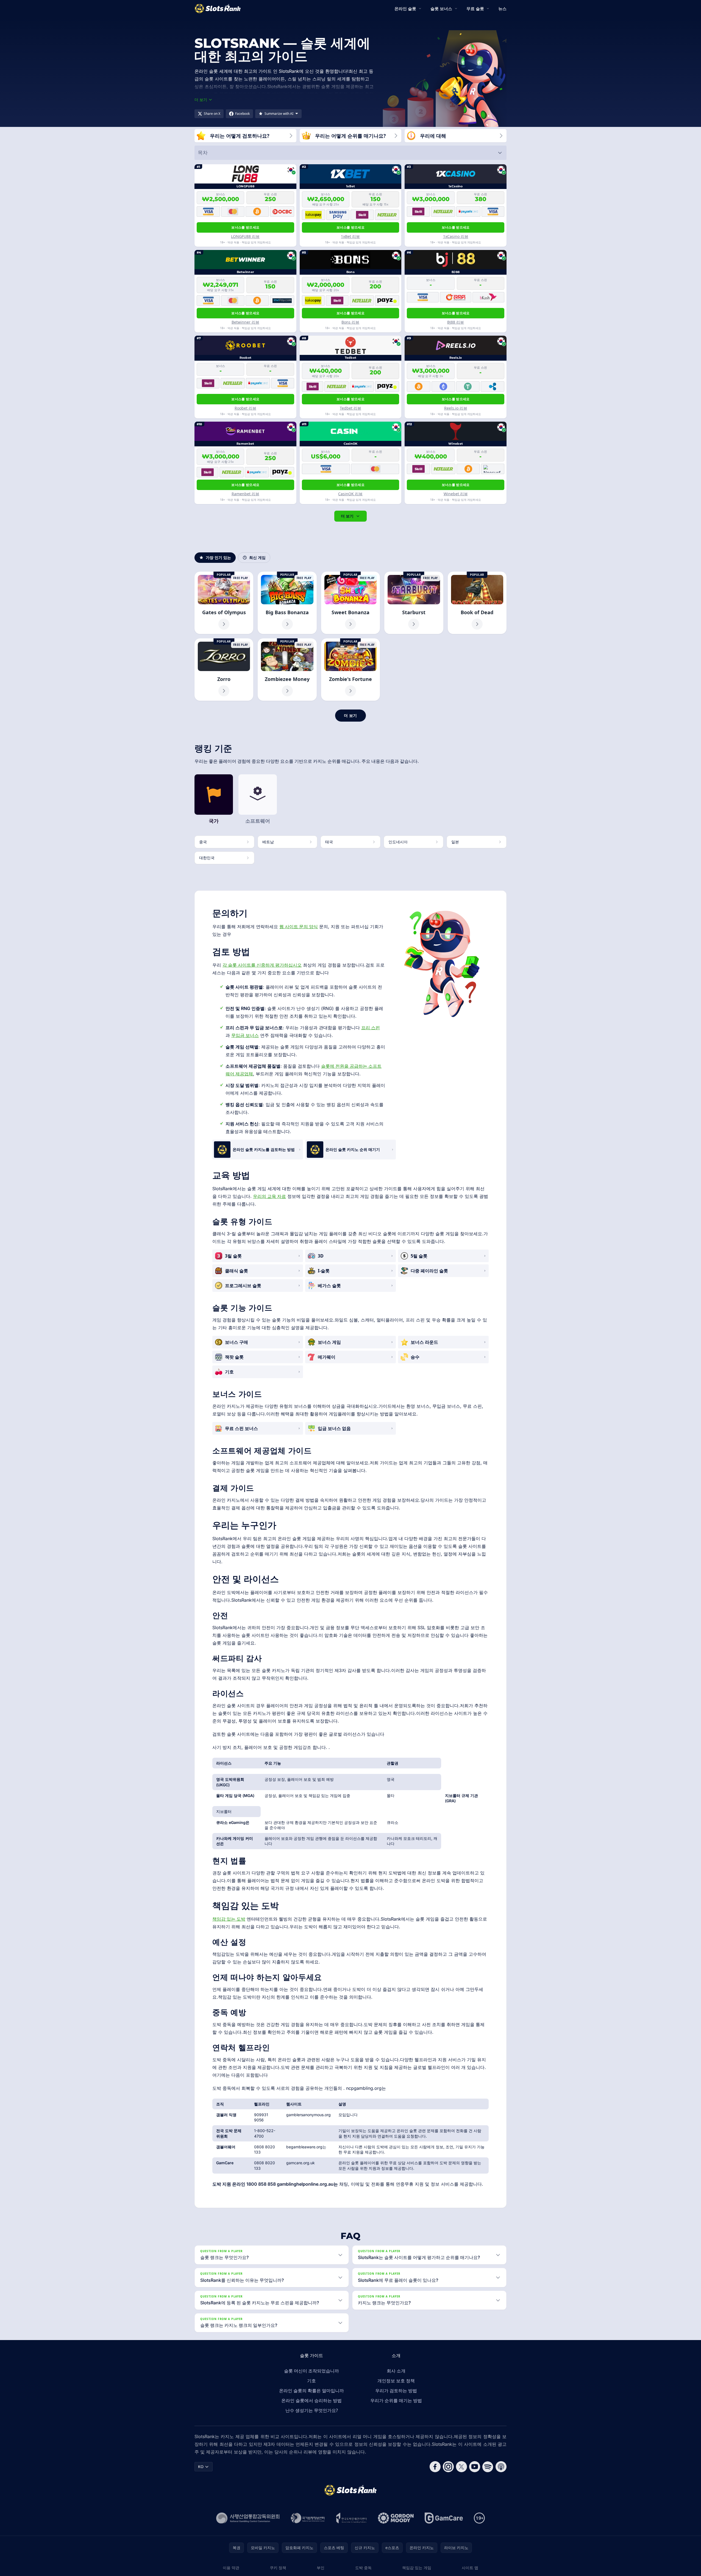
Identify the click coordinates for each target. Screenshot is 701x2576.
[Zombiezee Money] (287, 670)
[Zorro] (224, 670)
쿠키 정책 (278, 2568)
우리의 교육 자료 (269, 1196)
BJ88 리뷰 (456, 322)
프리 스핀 (371, 1028)
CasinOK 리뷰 (350, 494)
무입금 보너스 (245, 1035)
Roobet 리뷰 (245, 408)
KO (201, 2467)
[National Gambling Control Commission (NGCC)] (248, 2518)
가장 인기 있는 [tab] (218, 557)
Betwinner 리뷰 (245, 322)
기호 (311, 2381)
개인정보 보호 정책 (396, 2381)
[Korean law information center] (308, 2518)
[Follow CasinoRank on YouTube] (475, 2467)
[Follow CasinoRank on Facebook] (435, 2467)
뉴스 (502, 9)
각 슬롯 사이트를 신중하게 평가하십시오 (262, 965)
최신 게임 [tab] (257, 557)
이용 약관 (231, 2568)
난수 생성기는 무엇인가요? (312, 2410)
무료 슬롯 (475, 9)
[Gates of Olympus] (224, 603)
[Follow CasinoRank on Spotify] (488, 2467)
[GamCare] (444, 2518)
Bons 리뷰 (350, 322)
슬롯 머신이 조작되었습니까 (311, 2371)
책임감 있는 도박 (229, 1919)
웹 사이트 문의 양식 (299, 927)
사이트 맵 (470, 2568)
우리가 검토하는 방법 (396, 2391)
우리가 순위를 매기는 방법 (396, 2400)
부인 (321, 2568)
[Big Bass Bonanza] (287, 603)
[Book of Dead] (477, 603)
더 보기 (347, 516)
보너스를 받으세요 (245, 227)
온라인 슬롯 (405, 9)
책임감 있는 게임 (417, 2568)
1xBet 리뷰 (350, 236)
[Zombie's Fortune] (350, 670)
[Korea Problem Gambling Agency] (351, 2518)
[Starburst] (414, 603)
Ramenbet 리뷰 (245, 494)
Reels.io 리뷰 (456, 408)
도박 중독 (363, 2568)
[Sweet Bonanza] (350, 603)
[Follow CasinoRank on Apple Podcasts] (501, 2467)
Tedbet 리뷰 (350, 408)
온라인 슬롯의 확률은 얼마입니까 (311, 2391)
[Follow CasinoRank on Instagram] (448, 2467)
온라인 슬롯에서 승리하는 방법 (311, 2400)
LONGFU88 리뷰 (245, 236)
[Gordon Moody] (396, 2518)
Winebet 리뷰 (456, 494)
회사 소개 (396, 2371)
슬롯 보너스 (441, 9)
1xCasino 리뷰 (456, 236)
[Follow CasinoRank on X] (461, 2467)
